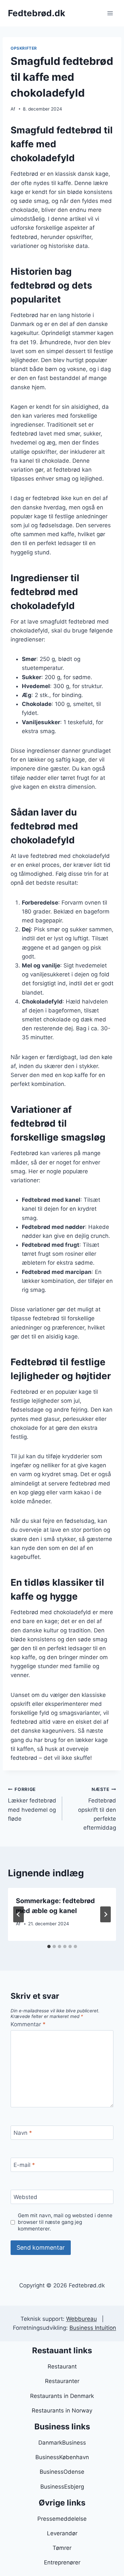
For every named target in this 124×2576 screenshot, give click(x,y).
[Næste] (105, 1914)
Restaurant (62, 2366)
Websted (25, 2197)
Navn (23, 2133)
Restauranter (62, 2381)
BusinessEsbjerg (62, 2487)
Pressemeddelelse (62, 2519)
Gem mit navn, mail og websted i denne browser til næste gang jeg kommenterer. (65, 2222)
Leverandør (62, 2533)
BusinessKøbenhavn (62, 2457)
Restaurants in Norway (62, 2411)
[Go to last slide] (19, 1914)
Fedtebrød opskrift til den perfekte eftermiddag (97, 1809)
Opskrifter (24, 48)
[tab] (49, 1946)
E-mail (24, 2165)
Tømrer (62, 2548)
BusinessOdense (62, 2472)
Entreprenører (62, 2562)
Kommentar (28, 2024)
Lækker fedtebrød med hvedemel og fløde (32, 1804)
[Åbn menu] (110, 13)
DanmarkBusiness (62, 2443)
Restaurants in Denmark (62, 2396)
